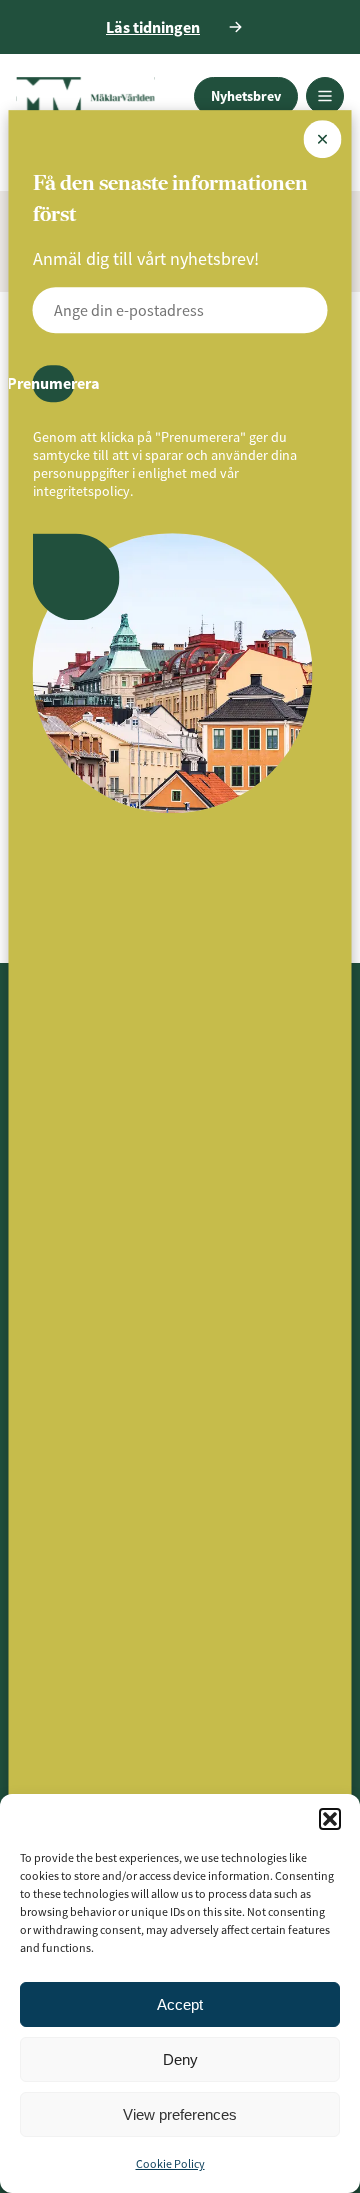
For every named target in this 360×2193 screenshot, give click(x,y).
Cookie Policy (170, 2163)
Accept (180, 2004)
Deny (180, 2059)
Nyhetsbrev (246, 96)
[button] (330, 1819)
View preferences (180, 2114)
